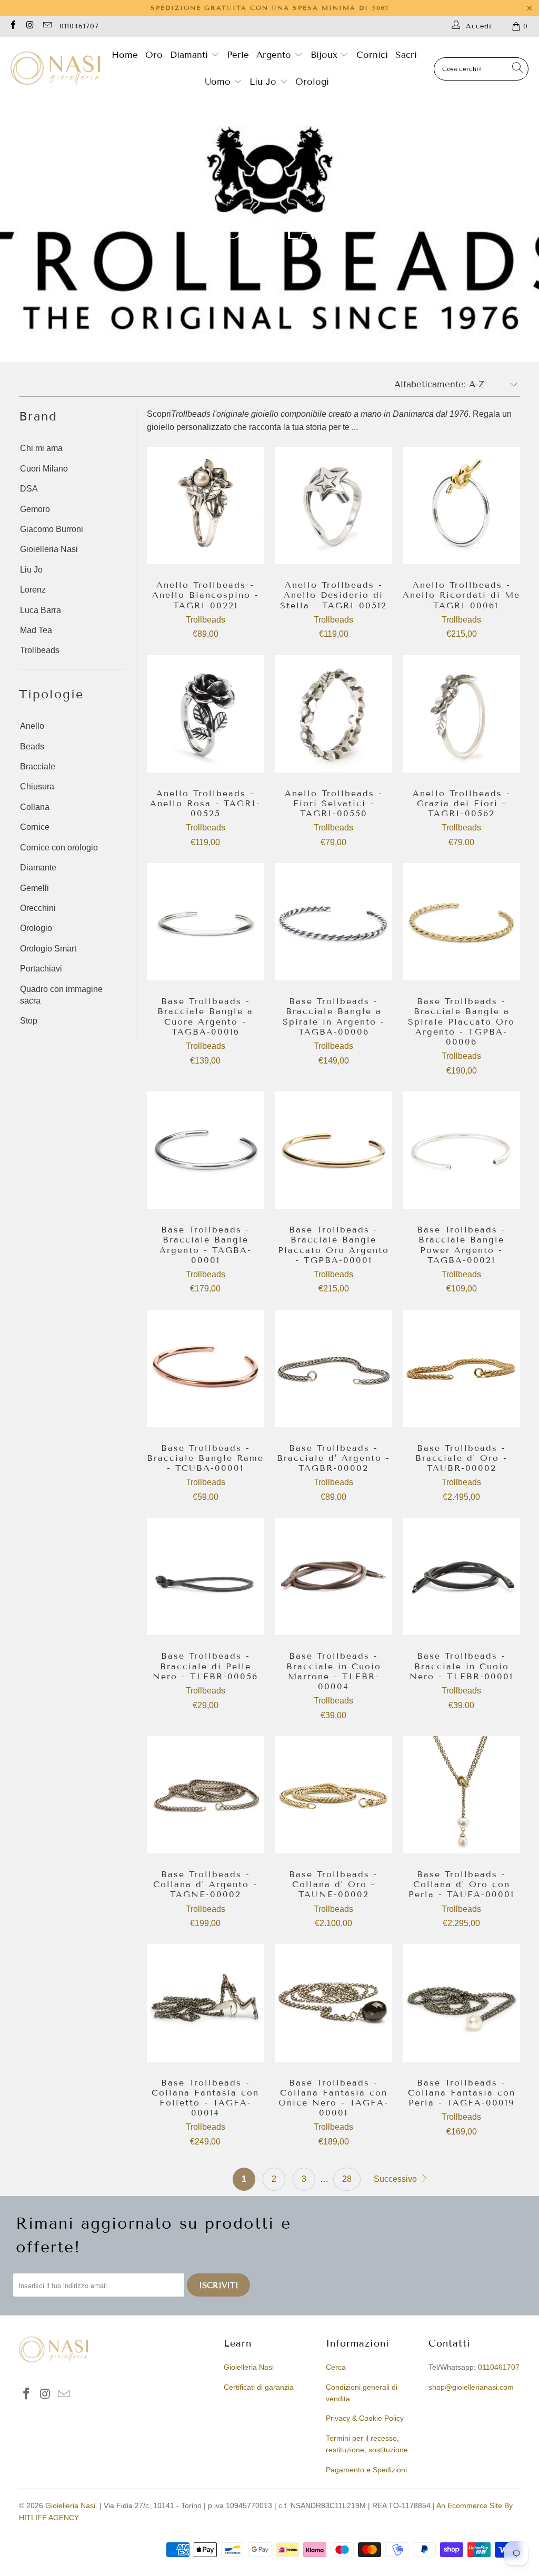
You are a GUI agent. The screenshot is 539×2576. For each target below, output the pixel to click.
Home (125, 55)
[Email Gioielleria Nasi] (47, 26)
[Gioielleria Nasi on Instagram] (29, 26)
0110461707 (79, 26)
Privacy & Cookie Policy (365, 2418)
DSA (29, 489)
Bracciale (38, 766)
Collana (35, 807)
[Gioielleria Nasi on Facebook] (13, 26)
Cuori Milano (44, 469)
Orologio (36, 928)
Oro (154, 55)
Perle (238, 55)
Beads (32, 746)
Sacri (406, 55)
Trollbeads (40, 650)
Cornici (372, 55)
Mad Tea (36, 630)
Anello (32, 726)
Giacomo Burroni (52, 529)
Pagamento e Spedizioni (366, 2470)
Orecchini (38, 908)
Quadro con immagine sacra (61, 995)
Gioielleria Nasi (49, 549)
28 (347, 2179)
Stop (29, 1021)
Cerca (336, 2367)
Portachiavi (41, 969)
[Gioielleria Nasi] (55, 69)
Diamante (38, 868)
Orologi (312, 82)
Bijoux (326, 55)
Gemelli (34, 888)
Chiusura (37, 786)
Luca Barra (41, 610)
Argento (274, 55)
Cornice (35, 827)
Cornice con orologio (59, 848)
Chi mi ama (41, 448)
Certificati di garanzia (259, 2387)
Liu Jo (264, 82)
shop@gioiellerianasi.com (471, 2387)
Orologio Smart (48, 949)
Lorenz (33, 590)
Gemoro (35, 509)
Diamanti (191, 55)
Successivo (396, 2179)
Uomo (219, 82)
